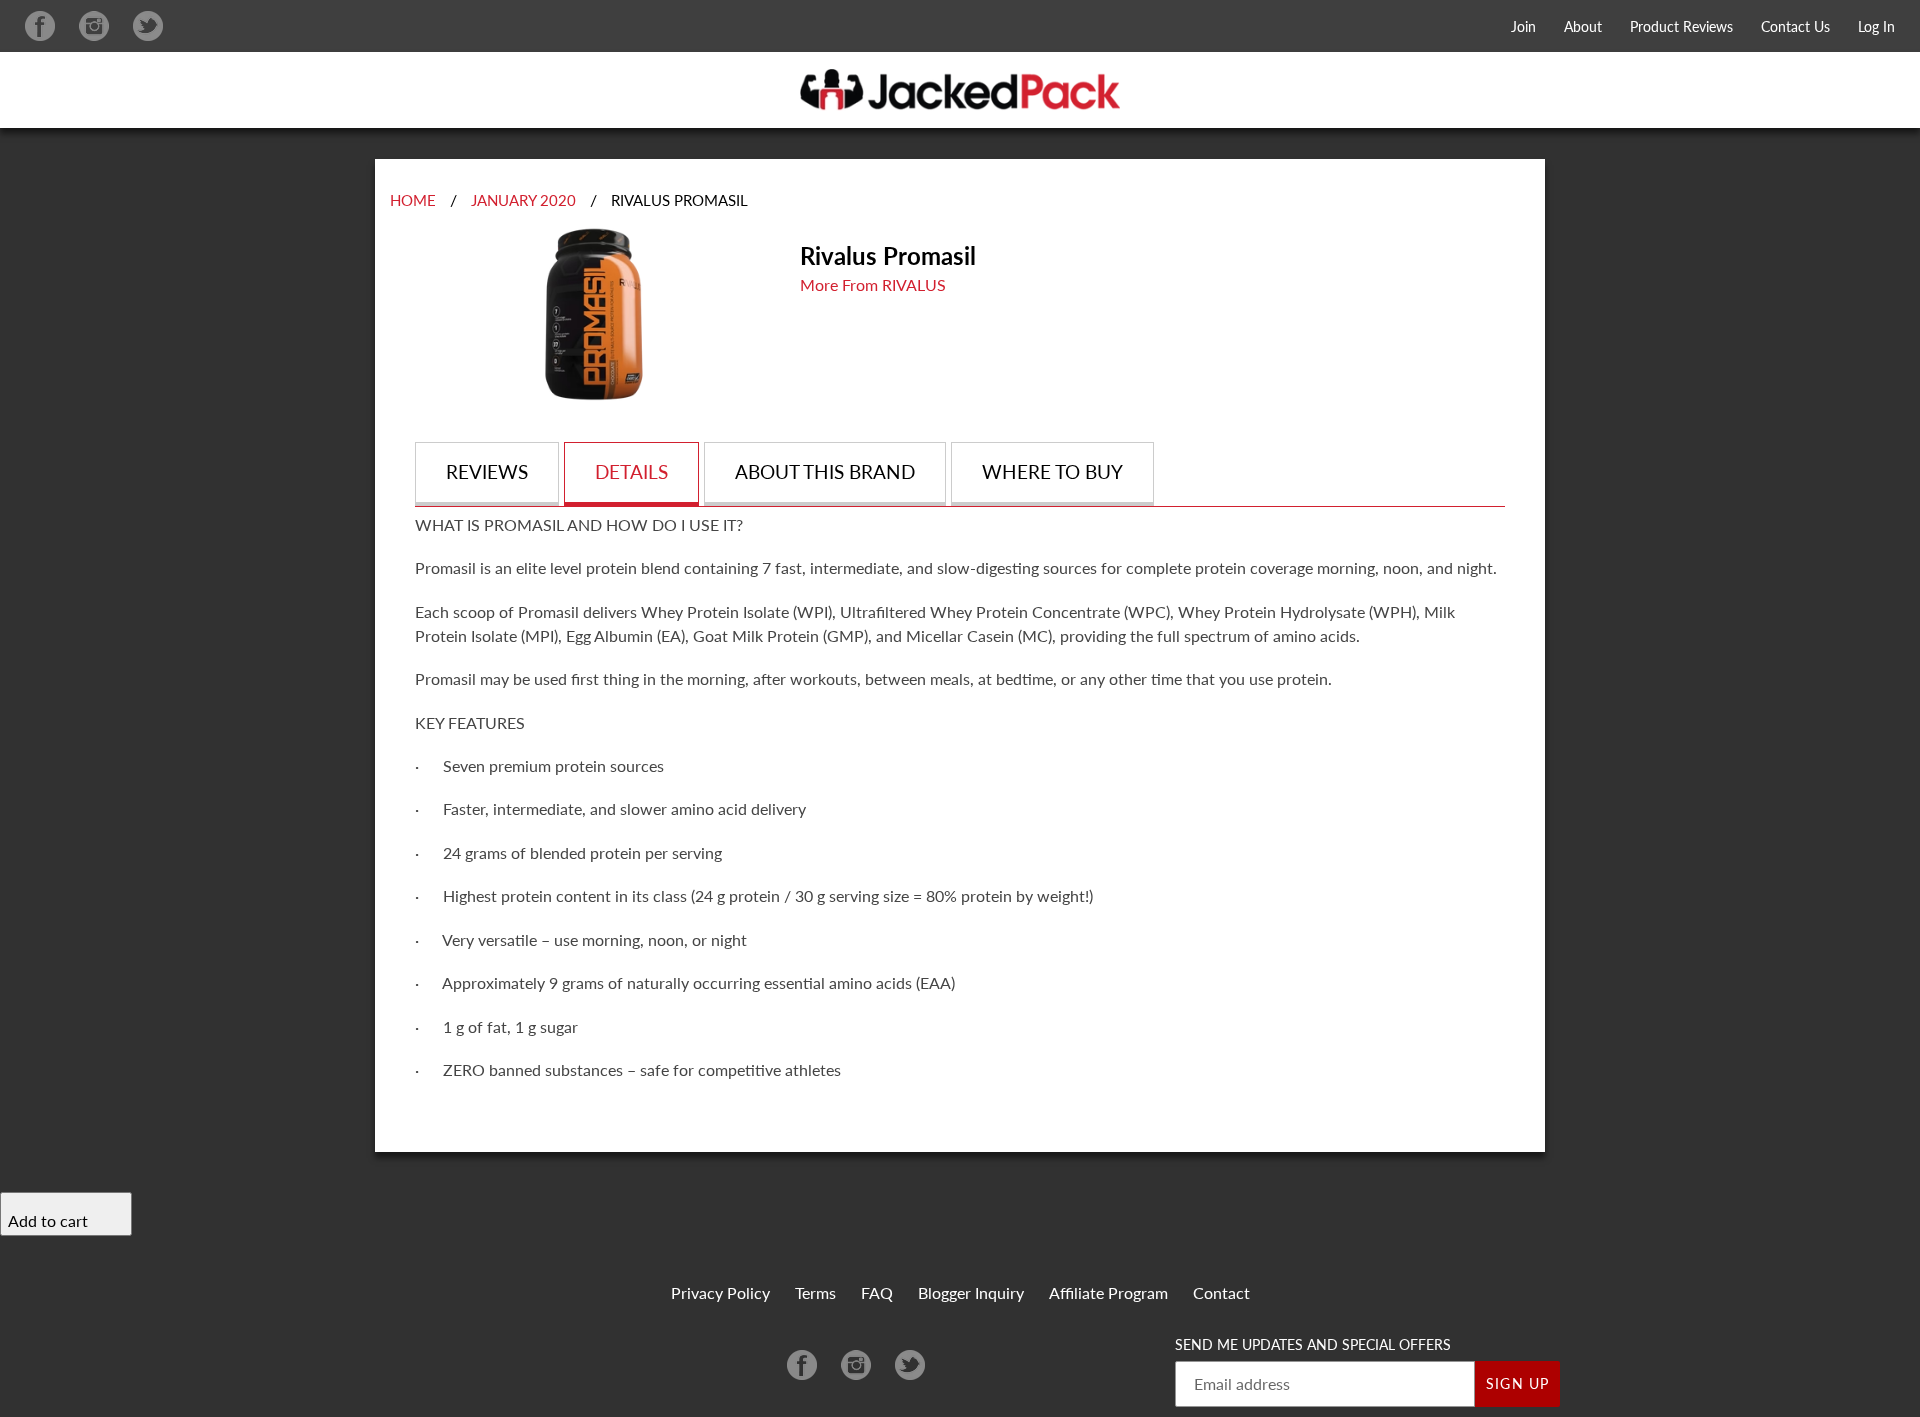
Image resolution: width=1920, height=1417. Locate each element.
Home (413, 200)
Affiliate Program (1108, 1292)
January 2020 (523, 200)
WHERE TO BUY (1052, 471)
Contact (1221, 1292)
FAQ (877, 1292)
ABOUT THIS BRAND (825, 471)
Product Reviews (1681, 26)
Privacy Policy (720, 1292)
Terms (815, 1292)
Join (1523, 26)
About (1583, 26)
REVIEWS (487, 471)
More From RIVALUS (873, 284)
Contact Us (1795, 26)
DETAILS (631, 471)
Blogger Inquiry (971, 1292)
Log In (1876, 26)
